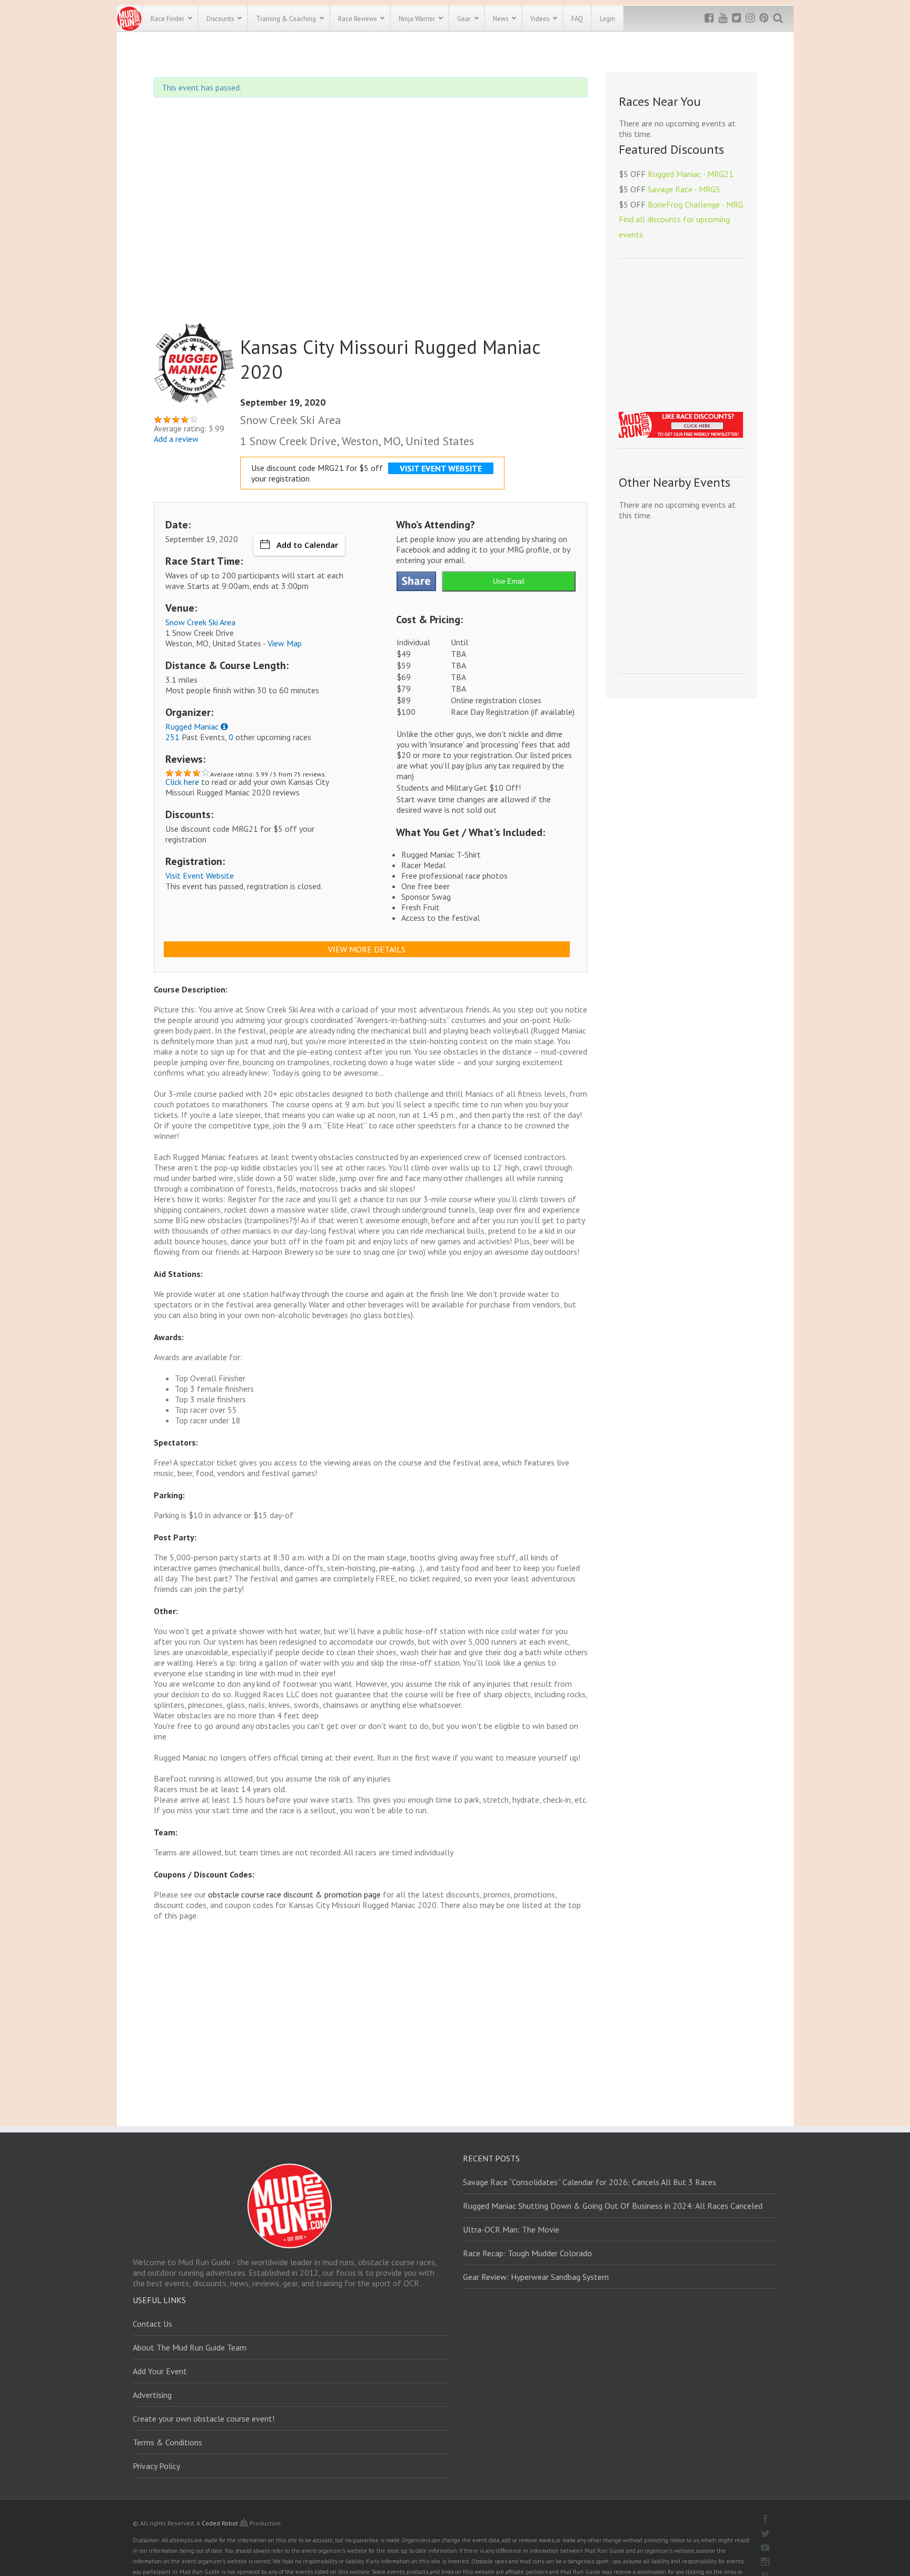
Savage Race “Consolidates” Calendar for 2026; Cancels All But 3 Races (590, 2182)
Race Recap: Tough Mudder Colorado (527, 2253)
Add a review (176, 439)
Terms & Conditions (167, 2442)
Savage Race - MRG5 (684, 189)
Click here (182, 782)
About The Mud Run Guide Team (190, 2347)
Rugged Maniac (192, 726)
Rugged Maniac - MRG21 (691, 174)
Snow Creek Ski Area (200, 622)
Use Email (509, 581)
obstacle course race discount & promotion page (294, 1894)
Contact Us (152, 2324)
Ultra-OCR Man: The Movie (511, 2229)
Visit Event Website (200, 876)
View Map (285, 643)
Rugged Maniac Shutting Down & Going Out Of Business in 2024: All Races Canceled (613, 2206)
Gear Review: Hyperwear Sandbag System (536, 2277)
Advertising (152, 2395)
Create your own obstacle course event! (204, 2418)
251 (172, 737)
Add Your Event (160, 2371)
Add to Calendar (307, 545)
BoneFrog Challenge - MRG (695, 204)
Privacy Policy (156, 2466)
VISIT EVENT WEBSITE (441, 468)
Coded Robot (221, 2523)
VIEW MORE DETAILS (367, 949)
